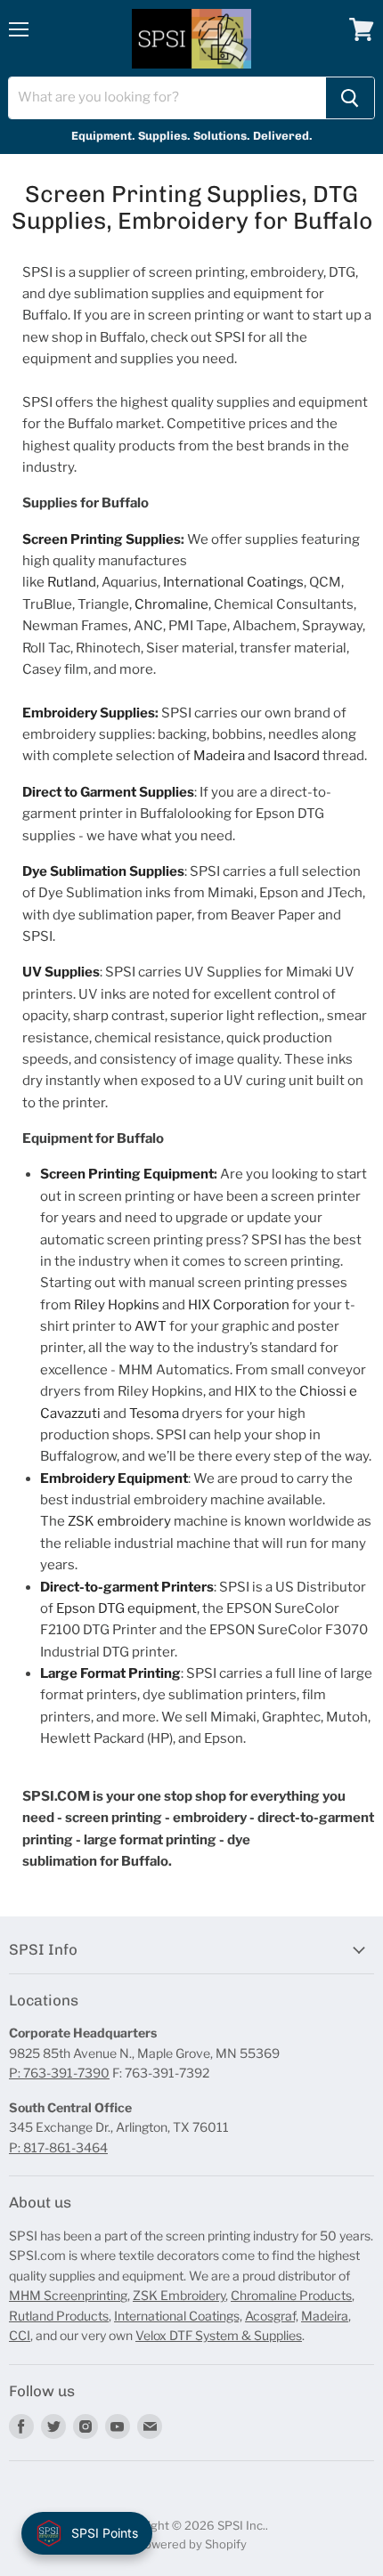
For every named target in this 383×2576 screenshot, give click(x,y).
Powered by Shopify (192, 2544)
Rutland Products (59, 2316)
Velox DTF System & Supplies (219, 2335)
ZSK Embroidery (179, 2295)
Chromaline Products (291, 2295)
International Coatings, (178, 2316)
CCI (20, 2335)
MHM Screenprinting (68, 2295)
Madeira (325, 2316)
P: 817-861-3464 (58, 2147)
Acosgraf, (272, 2316)
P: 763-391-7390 (59, 2073)
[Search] (350, 98)
